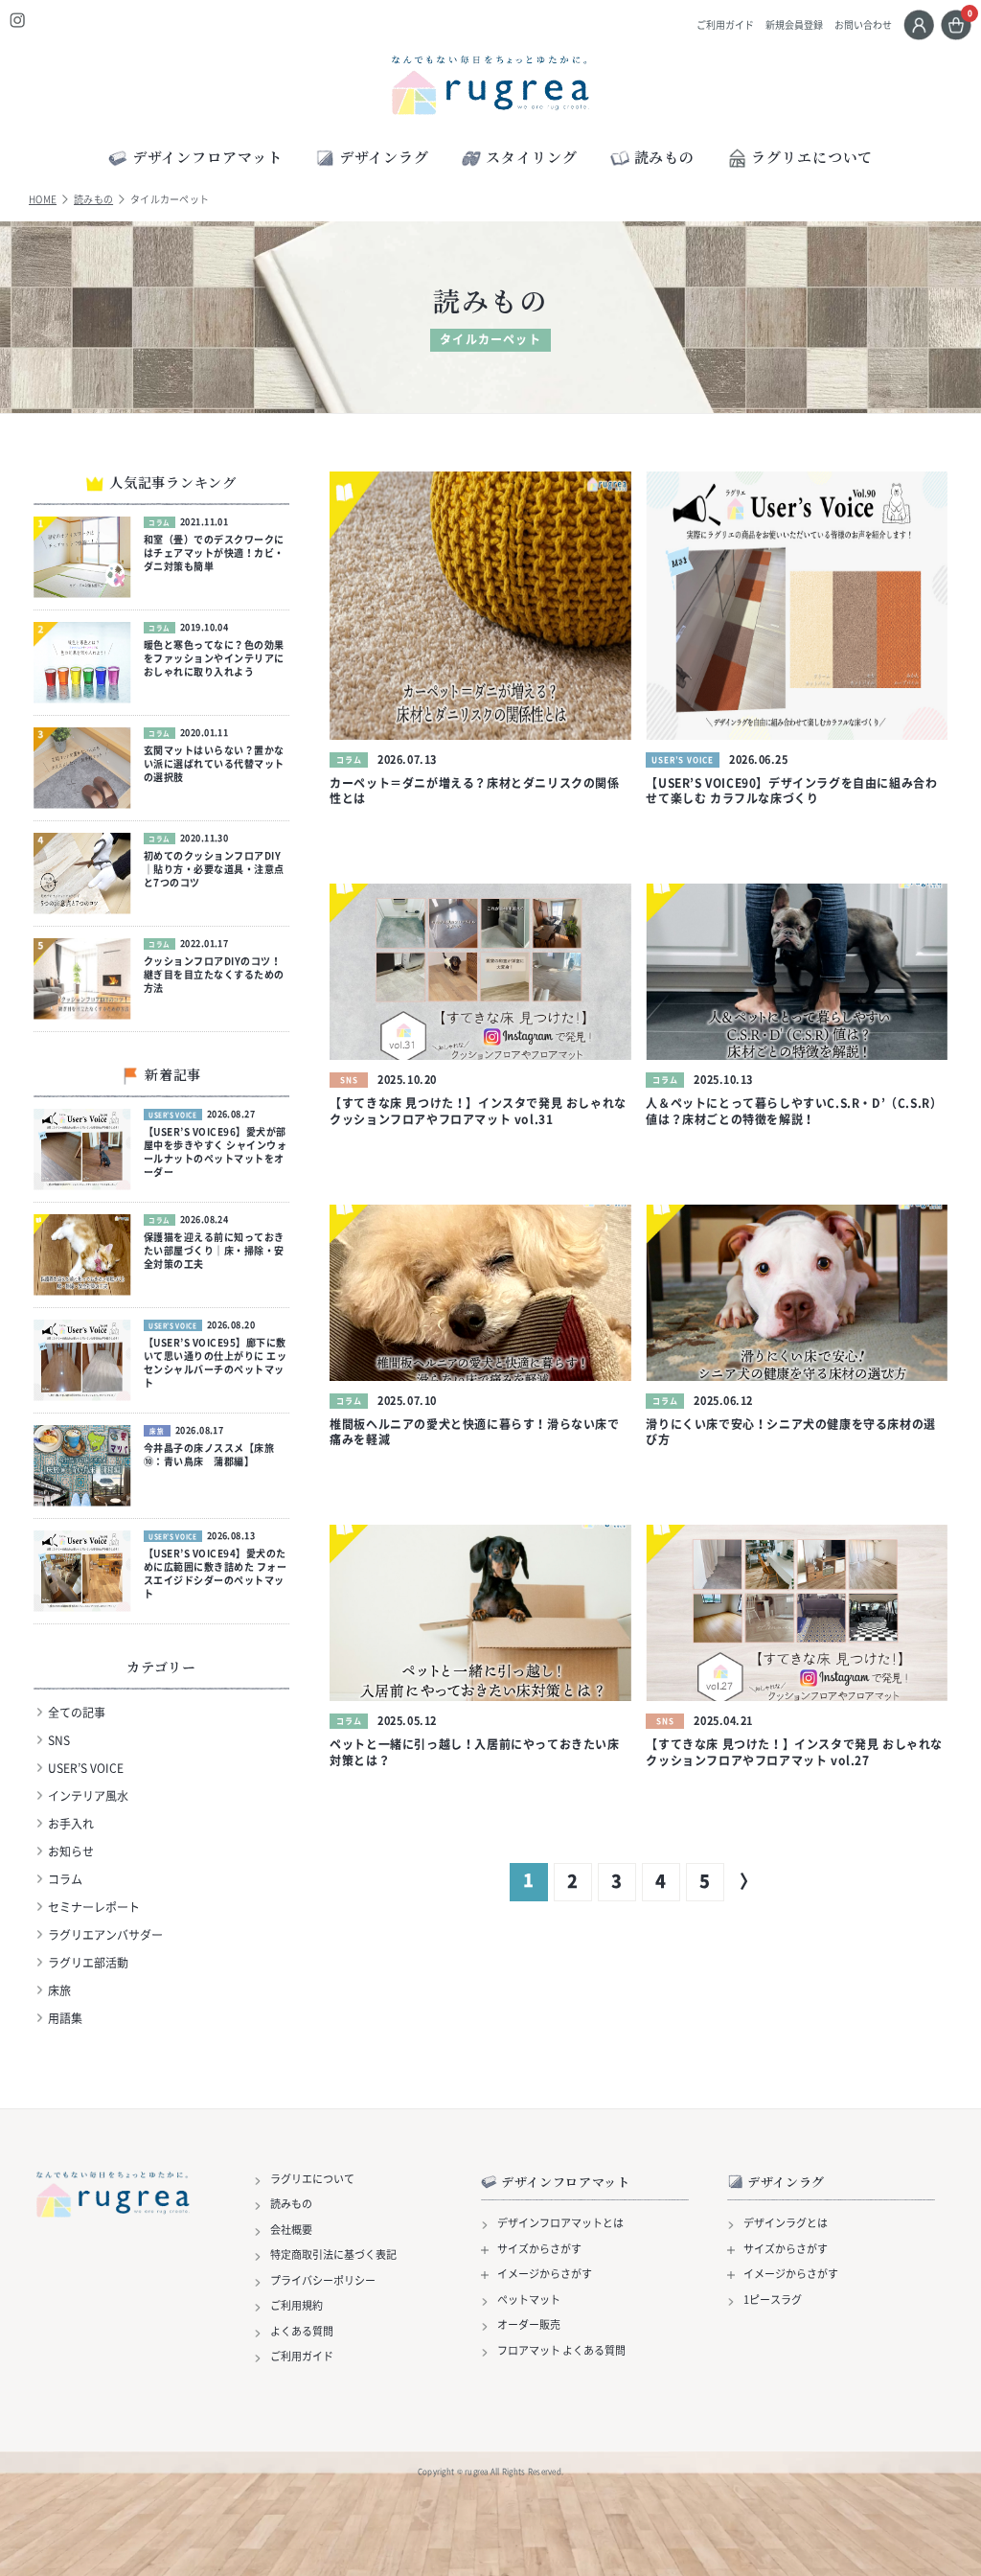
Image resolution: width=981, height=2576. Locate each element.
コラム (65, 1879)
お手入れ (71, 1824)
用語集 (65, 2018)
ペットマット (529, 2300)
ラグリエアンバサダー (105, 1935)
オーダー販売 (529, 2325)
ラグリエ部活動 (88, 1963)
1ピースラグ (773, 2300)
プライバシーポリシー (323, 2281)
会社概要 (291, 2230)
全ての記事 (77, 1713)
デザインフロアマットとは (560, 2223)
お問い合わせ (863, 25)
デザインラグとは (786, 2223)
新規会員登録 (794, 25)
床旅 (59, 1990)
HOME (43, 199)
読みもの (93, 199)
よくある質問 (302, 2332)
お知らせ (71, 1851)
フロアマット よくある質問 (561, 2351)
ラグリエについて (812, 157)
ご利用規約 (297, 2306)
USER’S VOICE (86, 1768)
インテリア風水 (88, 1796)
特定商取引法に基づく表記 (333, 2255)
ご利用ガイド (725, 25)
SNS (59, 1740)
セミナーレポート (94, 1907)
